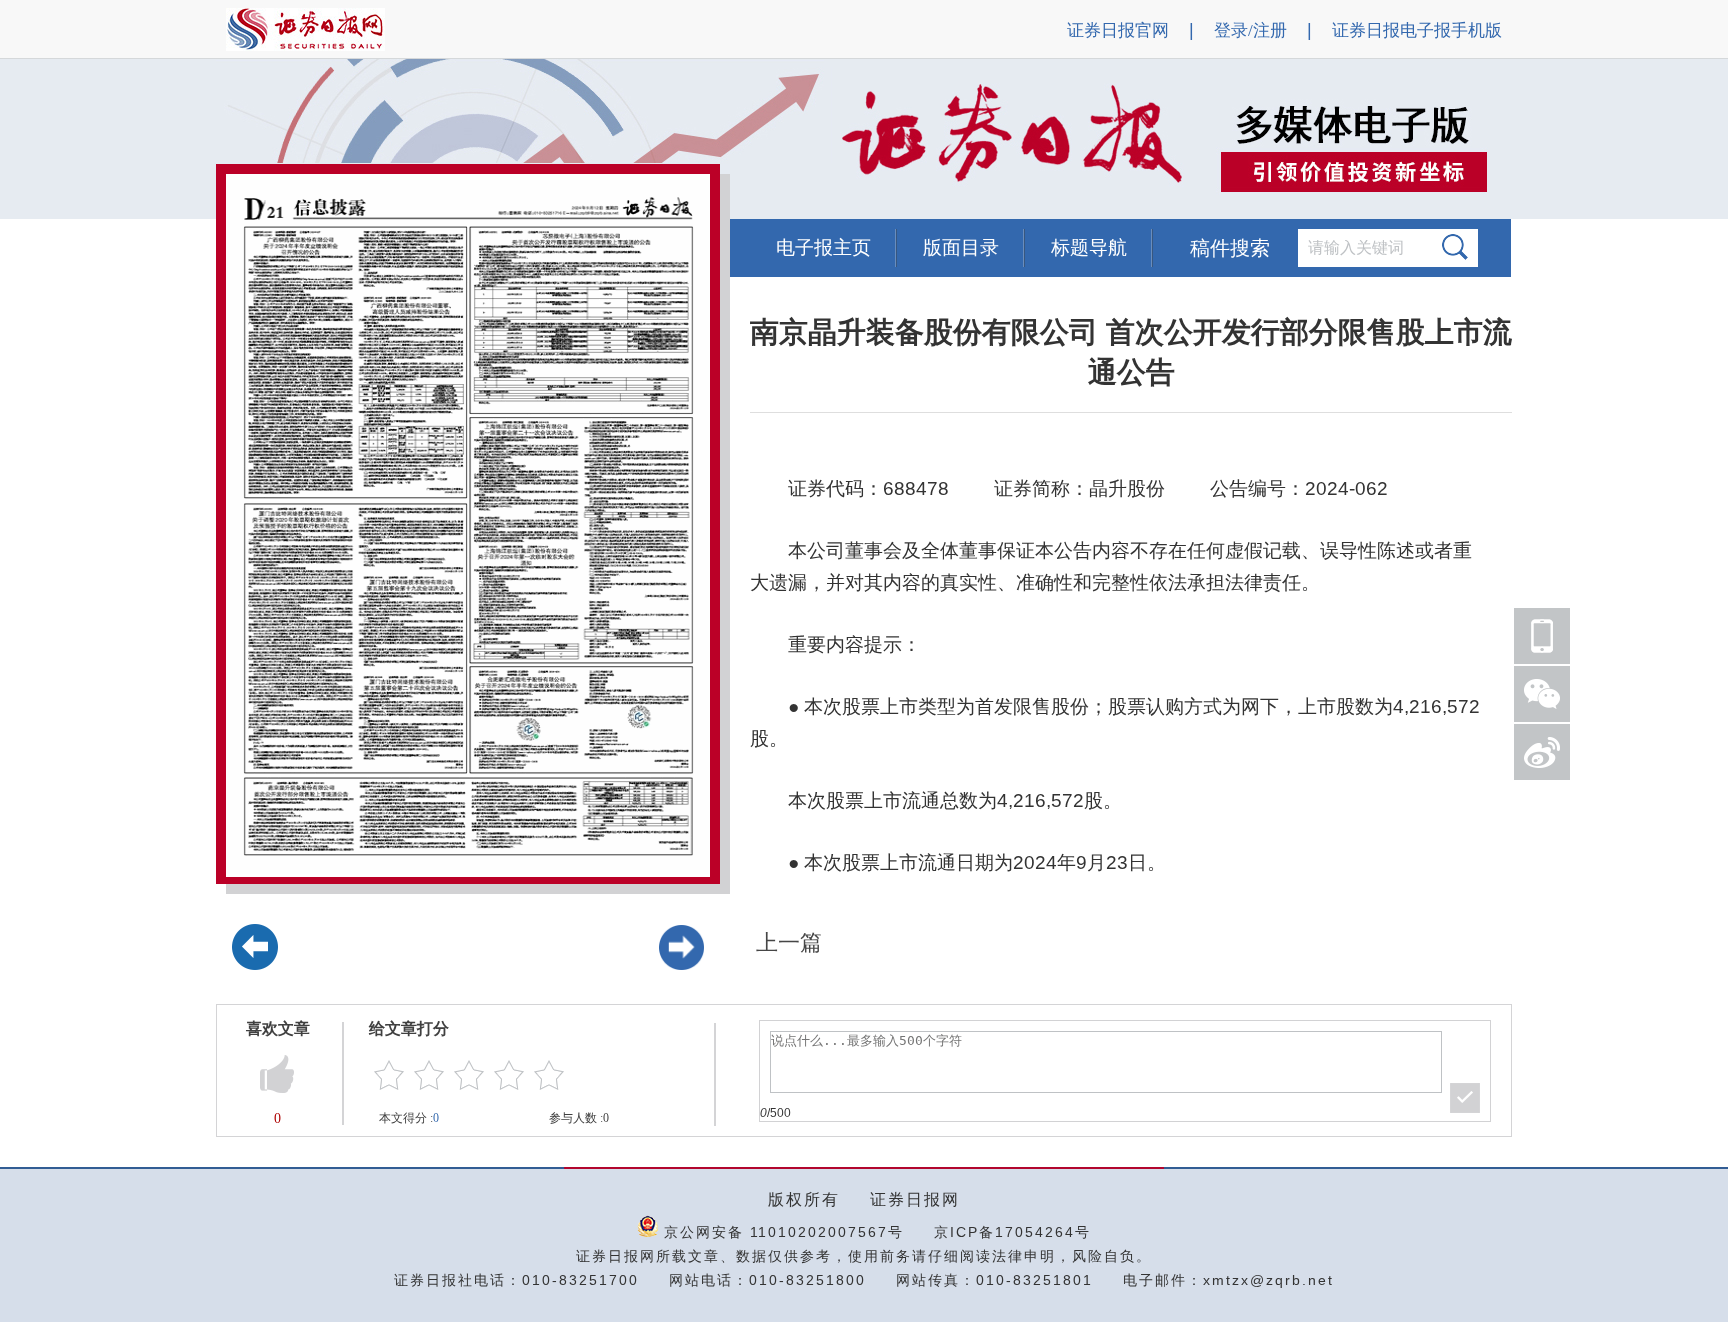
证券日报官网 (1118, 30)
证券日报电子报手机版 (1417, 30)
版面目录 (961, 247)
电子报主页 (823, 247)
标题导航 (1089, 247)
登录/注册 (1250, 30)
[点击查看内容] (338, 140)
